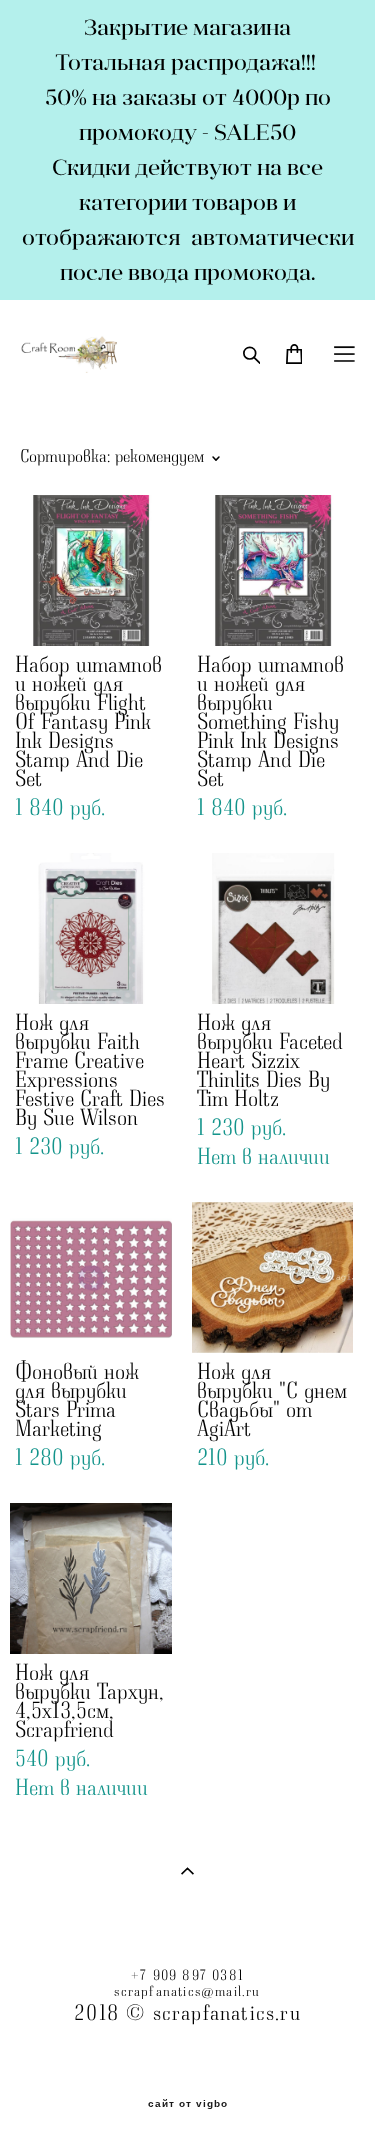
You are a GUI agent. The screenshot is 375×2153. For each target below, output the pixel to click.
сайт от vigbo (188, 2104)
